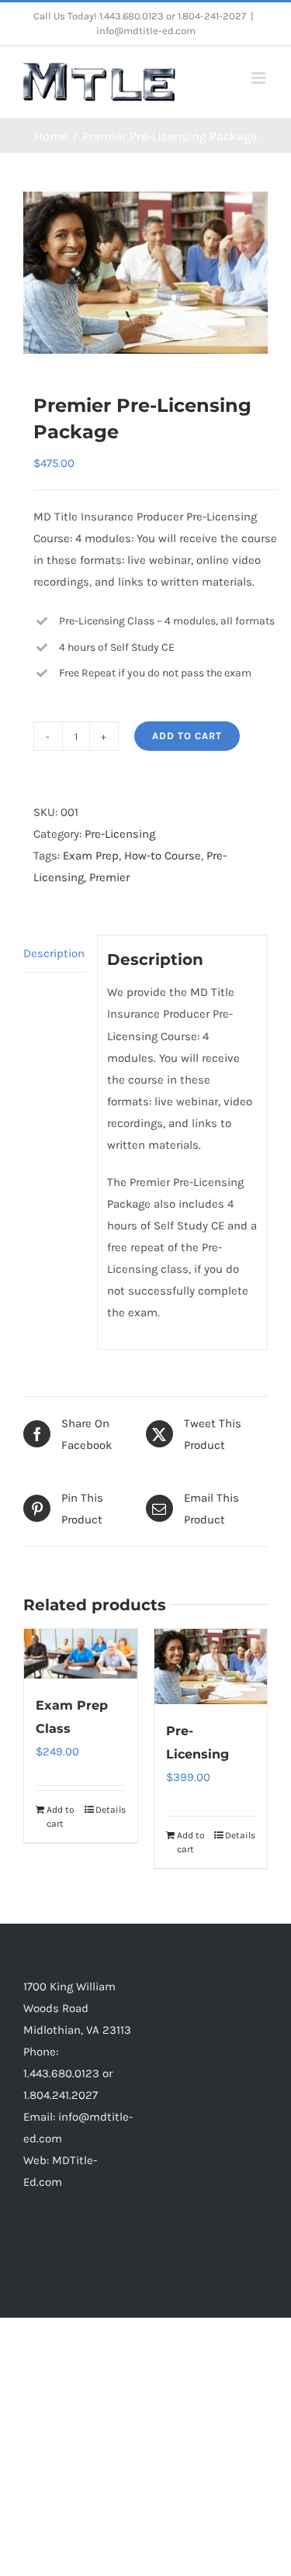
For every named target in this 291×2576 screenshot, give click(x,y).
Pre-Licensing (120, 834)
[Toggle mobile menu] (260, 78)
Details (111, 1810)
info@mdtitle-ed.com (146, 31)
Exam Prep (91, 856)
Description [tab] (54, 953)
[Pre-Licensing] (211, 1667)
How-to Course (163, 856)
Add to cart (187, 736)
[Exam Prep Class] (81, 1654)
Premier (109, 877)
